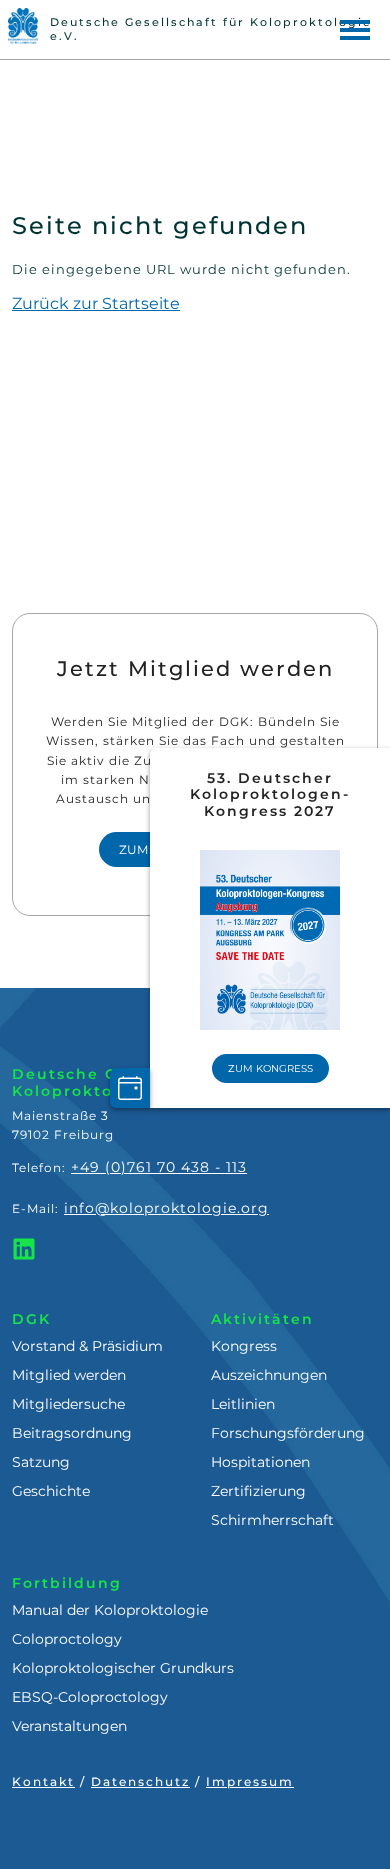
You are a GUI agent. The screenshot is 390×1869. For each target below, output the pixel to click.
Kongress (244, 1346)
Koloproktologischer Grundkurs (123, 1668)
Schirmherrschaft (272, 1520)
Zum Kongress (270, 1068)
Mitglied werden (69, 1375)
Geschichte (51, 1491)
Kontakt (43, 1781)
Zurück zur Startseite (96, 303)
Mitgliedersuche (68, 1404)
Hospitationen (260, 1462)
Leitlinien (243, 1404)
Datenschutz (140, 1781)
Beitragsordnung (72, 1433)
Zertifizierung (258, 1491)
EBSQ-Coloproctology (90, 1697)
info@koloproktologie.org (166, 1208)
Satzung (41, 1462)
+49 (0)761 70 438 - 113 (159, 1167)
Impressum (250, 1781)
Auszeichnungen (269, 1375)
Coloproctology (67, 1639)
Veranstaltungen (69, 1726)
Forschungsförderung (288, 1433)
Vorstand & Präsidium (87, 1346)
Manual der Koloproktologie (110, 1610)
